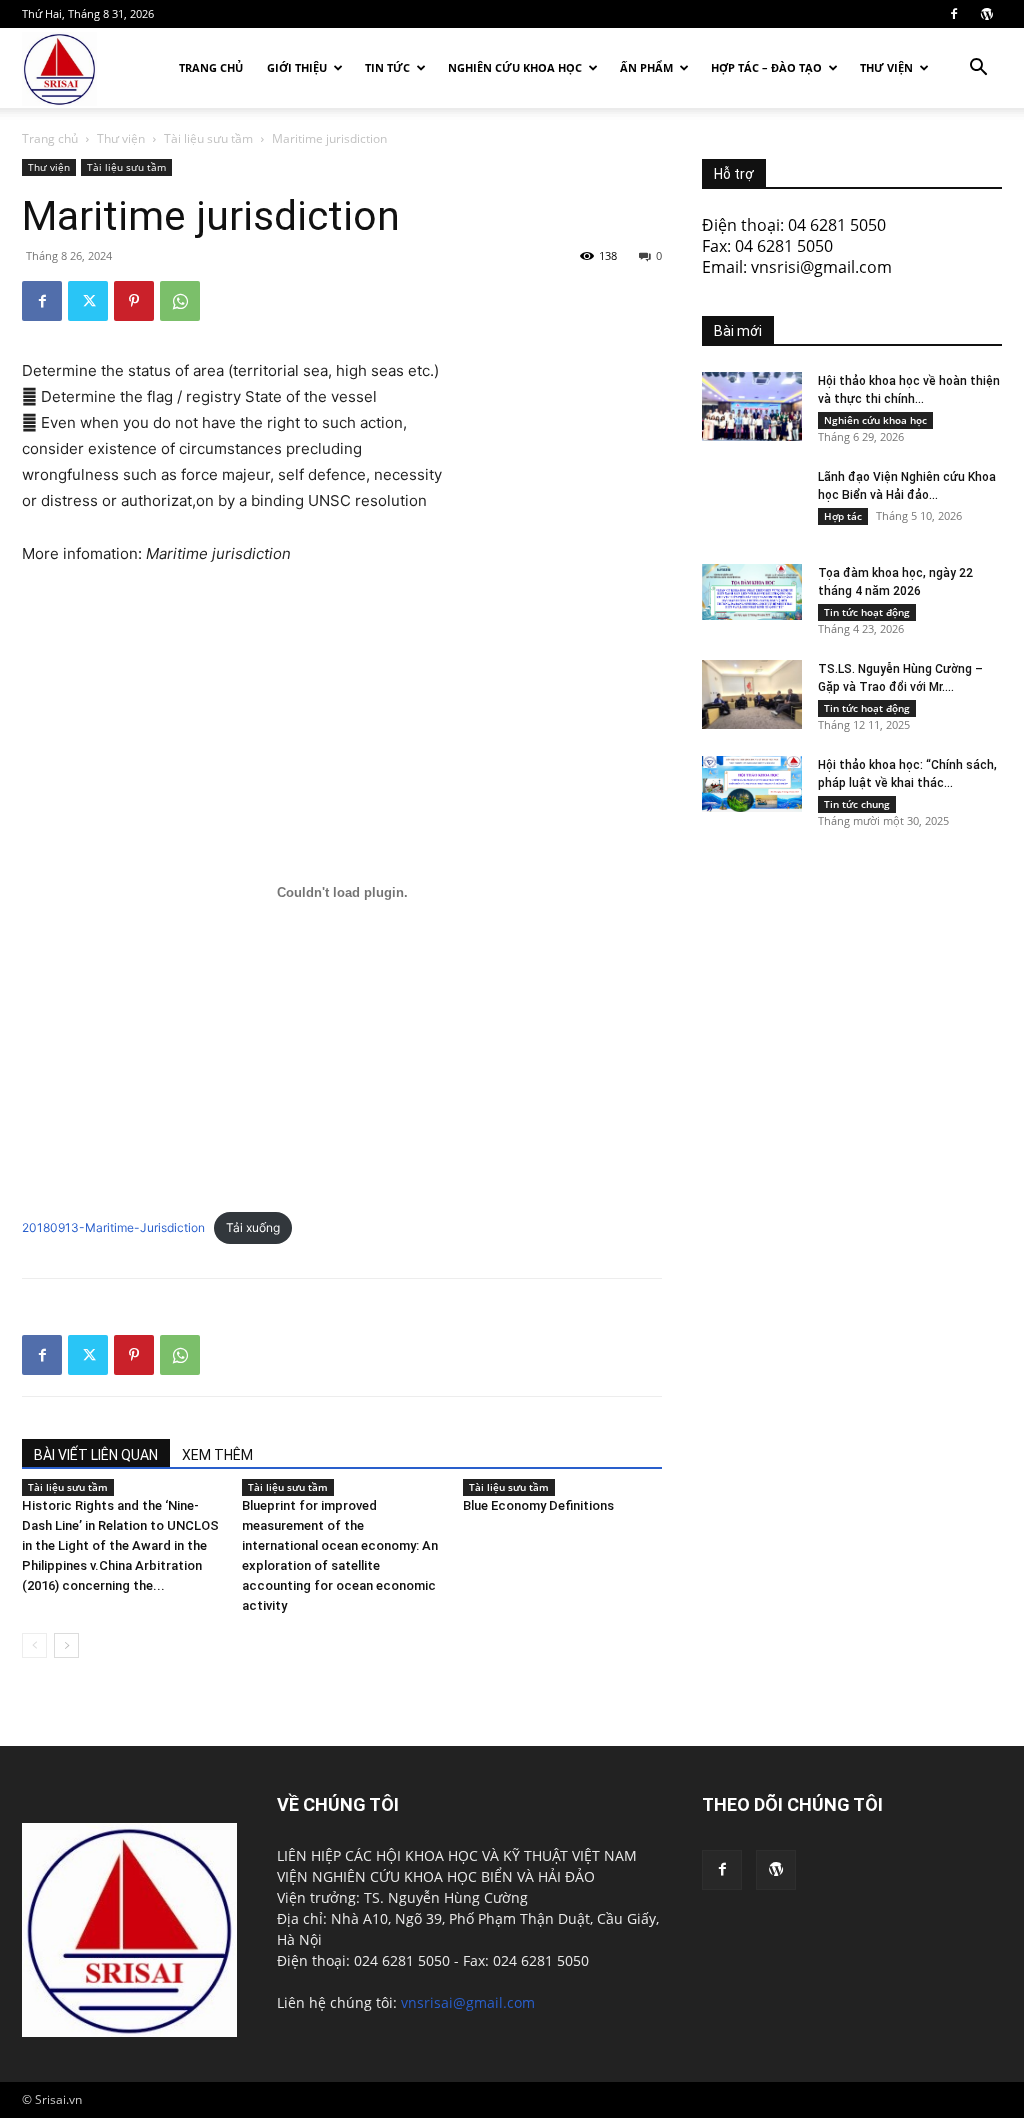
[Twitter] (88, 301)
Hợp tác (843, 516)
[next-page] (66, 1645)
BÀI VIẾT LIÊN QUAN (96, 1455)
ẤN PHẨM (646, 67)
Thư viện (121, 138)
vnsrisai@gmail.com (468, 2002)
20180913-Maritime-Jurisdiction (113, 1227)
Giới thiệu (297, 67)
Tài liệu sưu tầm (208, 138)
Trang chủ (211, 67)
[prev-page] (34, 1645)
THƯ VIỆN (886, 67)
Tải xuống (253, 1227)
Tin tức (387, 67)
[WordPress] (987, 14)
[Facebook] (954, 14)
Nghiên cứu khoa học (515, 67)
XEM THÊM (217, 1455)
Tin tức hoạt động (867, 612)
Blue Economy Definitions (538, 1505)
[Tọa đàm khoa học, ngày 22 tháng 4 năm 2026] (752, 592)
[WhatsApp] (180, 301)
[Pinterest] (134, 301)
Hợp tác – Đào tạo (766, 67)
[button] (978, 69)
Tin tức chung (857, 804)
